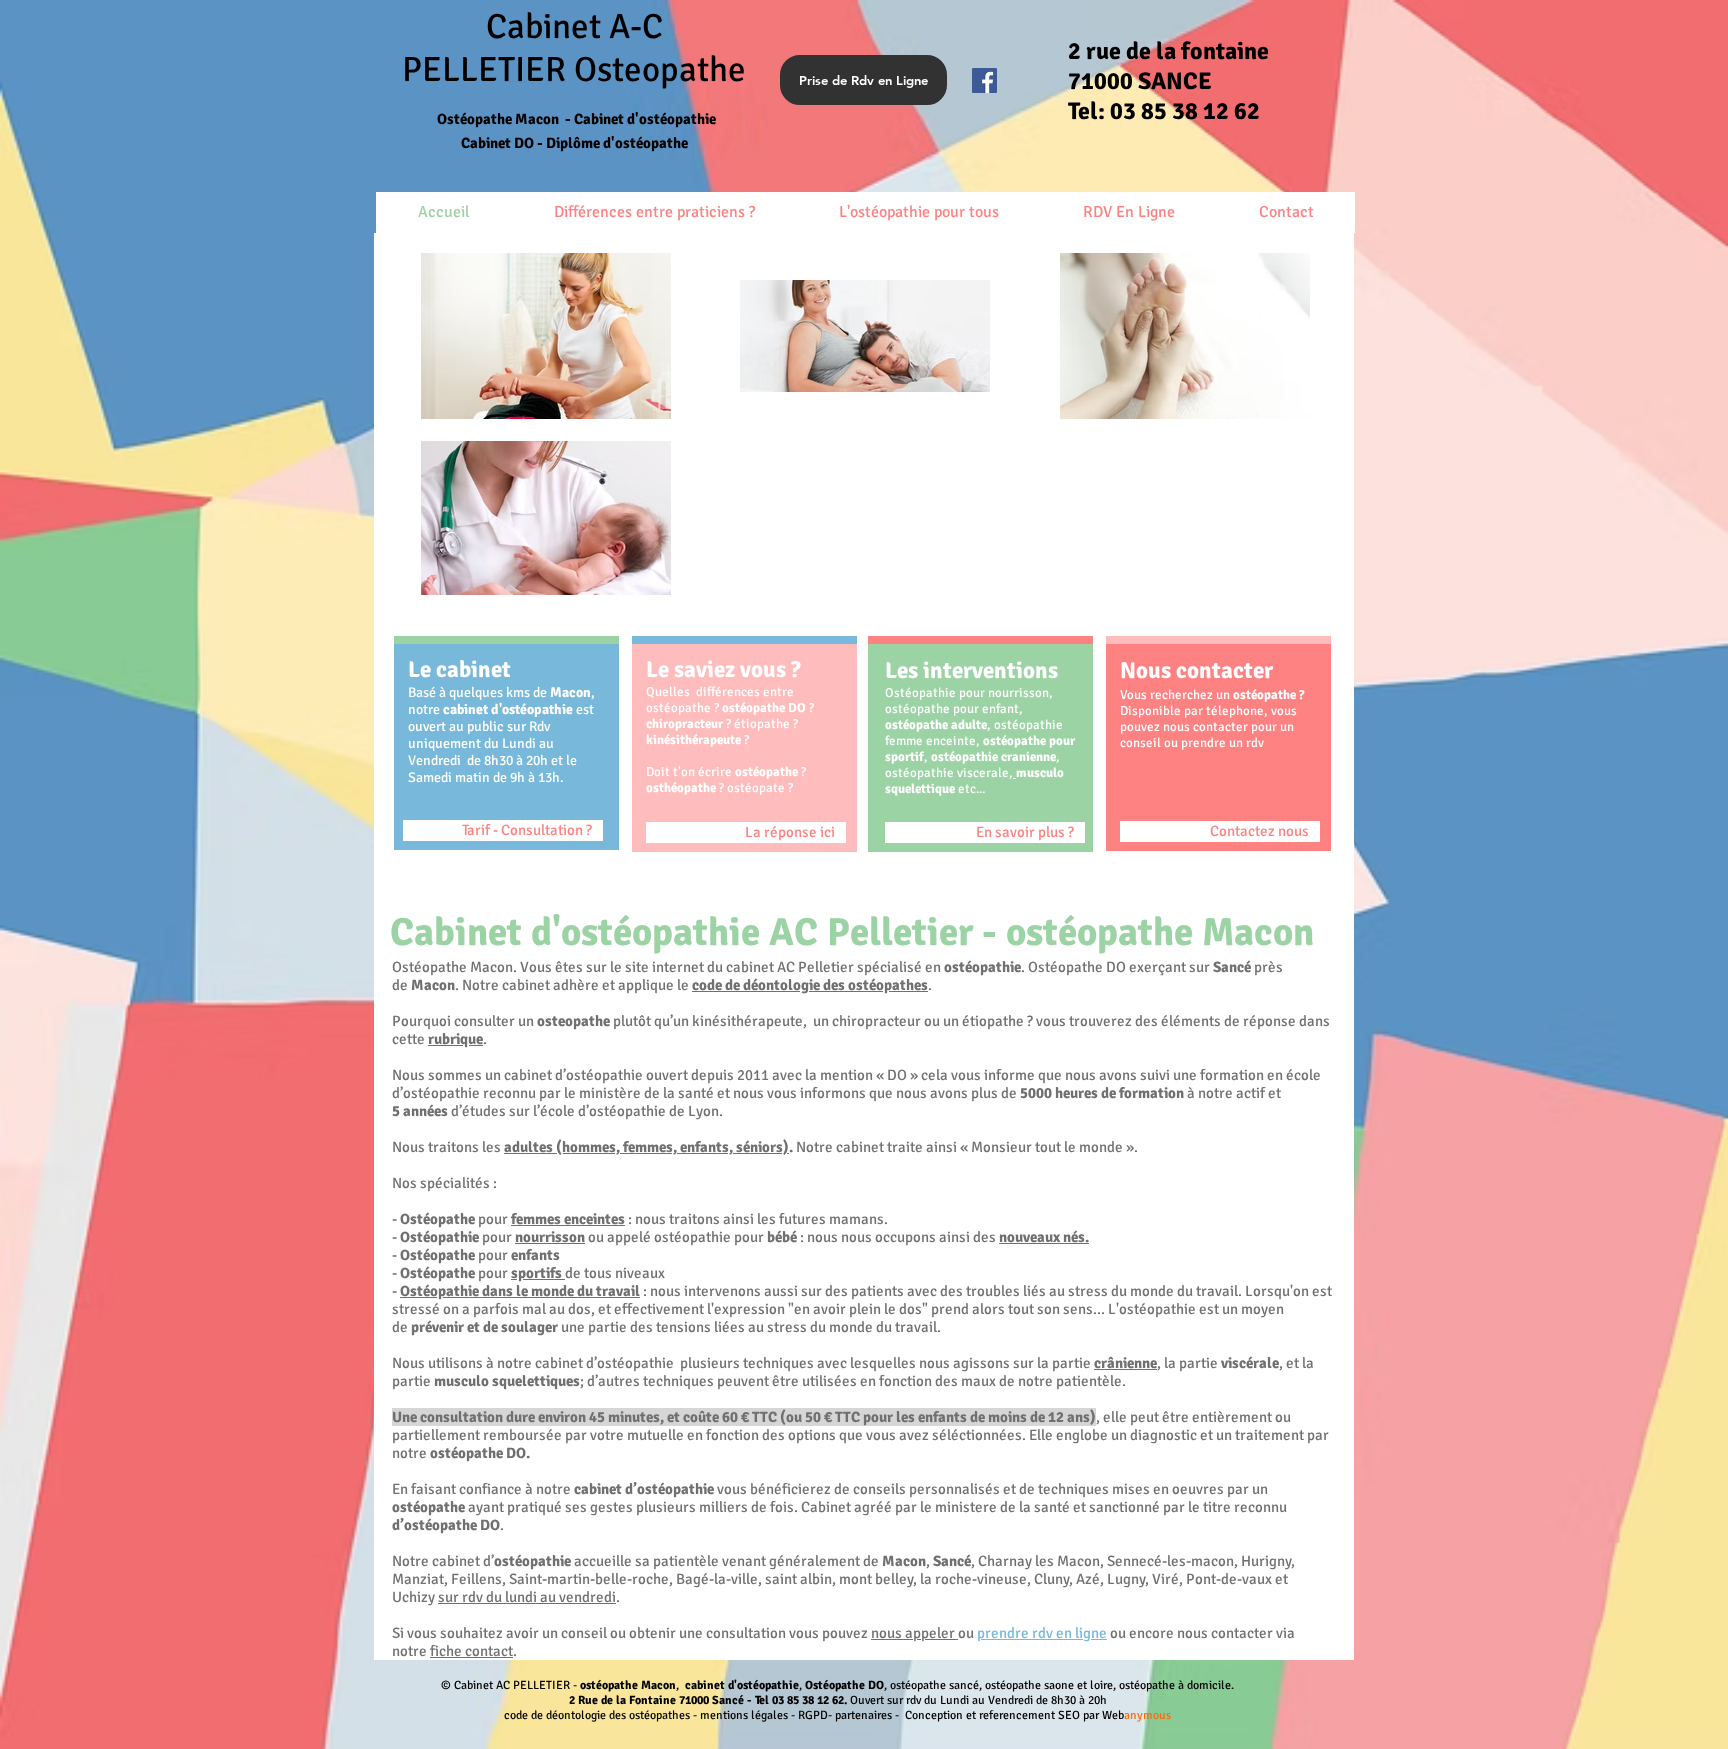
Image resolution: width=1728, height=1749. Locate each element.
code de (717, 985)
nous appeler (914, 1633)
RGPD (813, 1715)
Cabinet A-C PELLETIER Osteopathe (574, 69)
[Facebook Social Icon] (984, 80)
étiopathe (762, 724)
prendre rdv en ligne (1042, 1633)
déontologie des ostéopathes (835, 985)
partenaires (863, 1715)
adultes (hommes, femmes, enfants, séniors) (646, 1147)
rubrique (455, 1039)
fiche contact (471, 1651)
